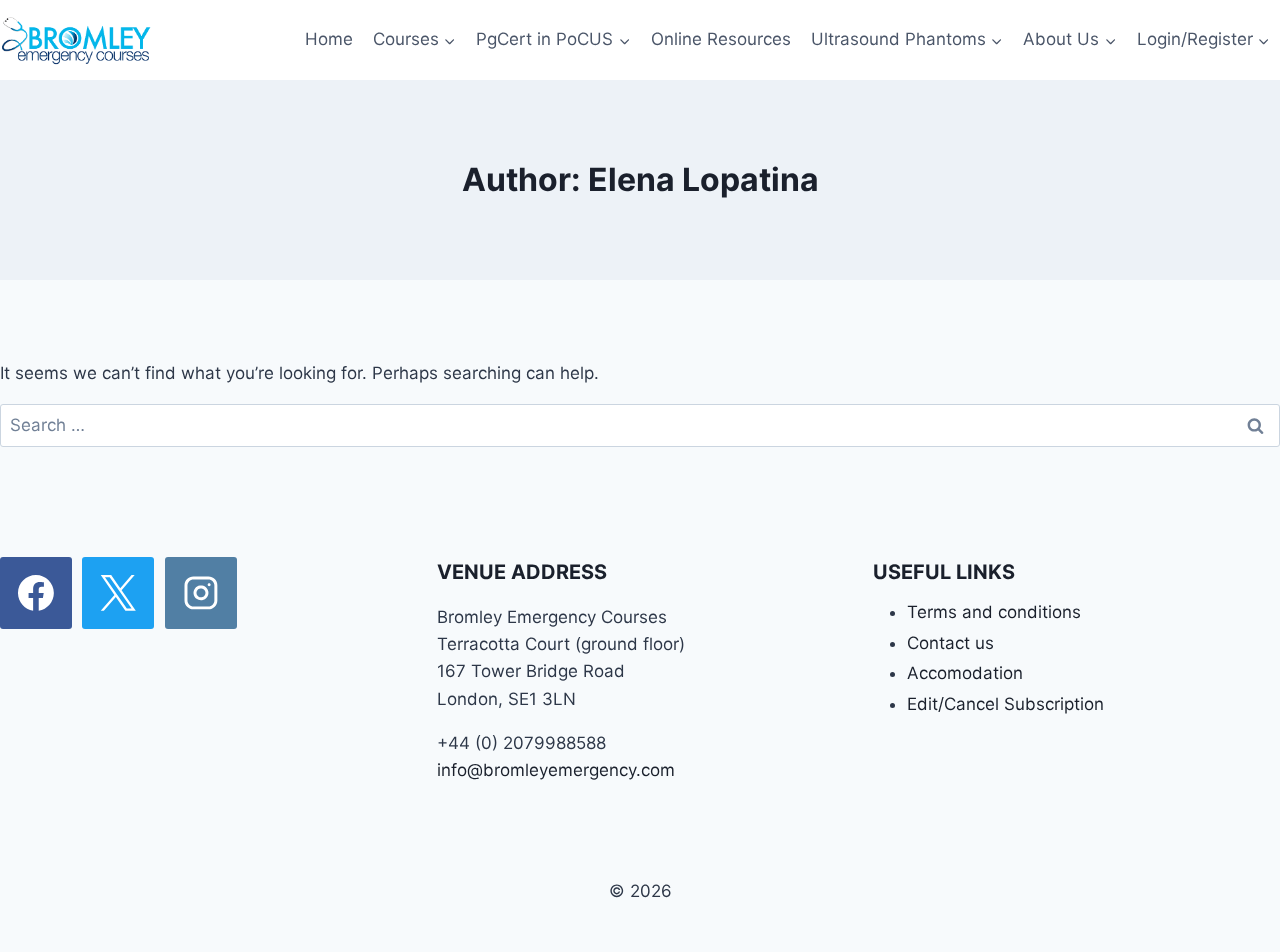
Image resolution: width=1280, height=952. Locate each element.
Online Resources (721, 39)
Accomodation (965, 673)
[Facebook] (36, 593)
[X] (118, 593)
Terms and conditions (994, 612)
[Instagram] (201, 593)
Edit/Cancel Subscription (1005, 704)
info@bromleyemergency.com (556, 770)
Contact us (950, 643)
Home (329, 39)
